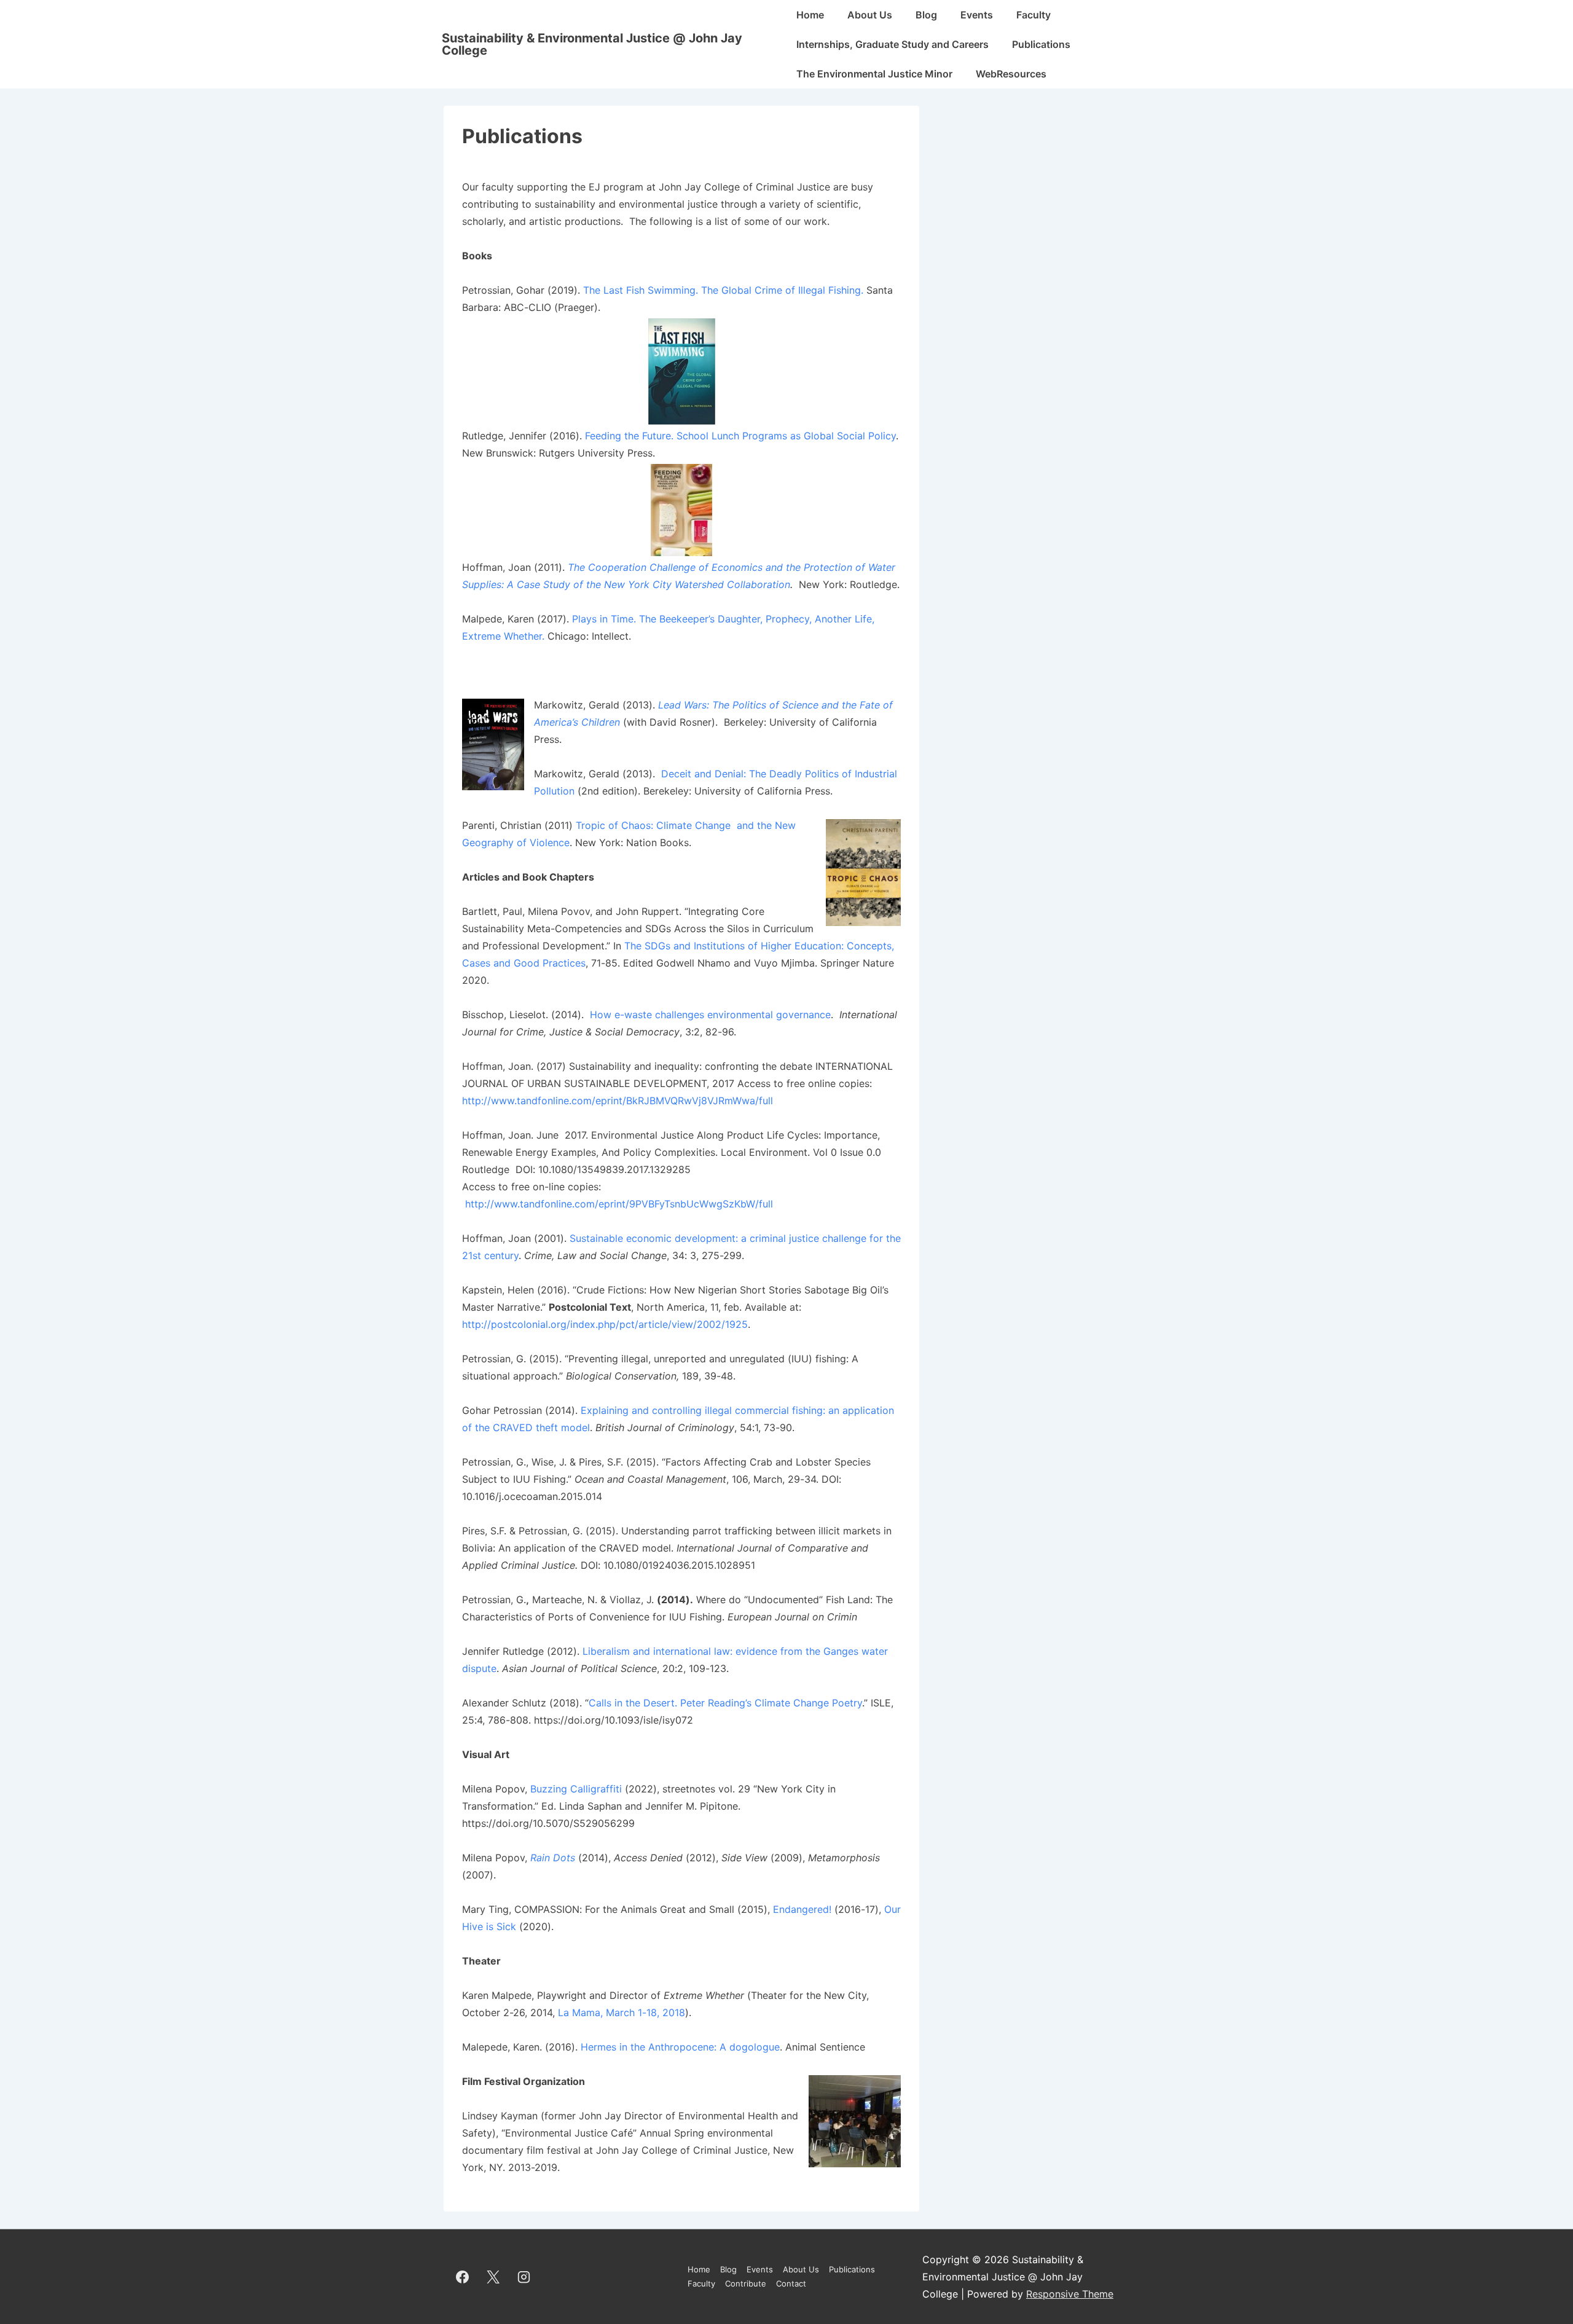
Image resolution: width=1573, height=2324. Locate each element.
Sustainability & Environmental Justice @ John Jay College (592, 44)
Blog (926, 15)
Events (977, 15)
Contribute (746, 2283)
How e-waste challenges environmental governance (710, 1015)
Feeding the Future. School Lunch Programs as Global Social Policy (740, 436)
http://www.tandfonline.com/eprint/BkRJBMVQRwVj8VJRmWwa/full (618, 1101)
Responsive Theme (1070, 2294)
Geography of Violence (516, 842)
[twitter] (493, 2277)
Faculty (1034, 15)
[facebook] (463, 2277)
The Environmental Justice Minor (874, 74)
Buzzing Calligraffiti (576, 1789)
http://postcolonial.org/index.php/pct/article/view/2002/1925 (605, 1324)
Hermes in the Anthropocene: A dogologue (680, 2047)
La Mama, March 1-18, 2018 (622, 2012)
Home (810, 15)
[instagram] (524, 2277)
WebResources (1011, 74)
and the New (766, 825)
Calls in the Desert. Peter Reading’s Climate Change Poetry (725, 1703)
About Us (870, 15)
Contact (791, 2283)
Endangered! (802, 1909)
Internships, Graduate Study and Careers (892, 44)
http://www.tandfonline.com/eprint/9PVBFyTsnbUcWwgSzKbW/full (619, 1204)
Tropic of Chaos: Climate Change (656, 825)
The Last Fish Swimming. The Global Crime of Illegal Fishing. (723, 290)
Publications (1041, 44)
